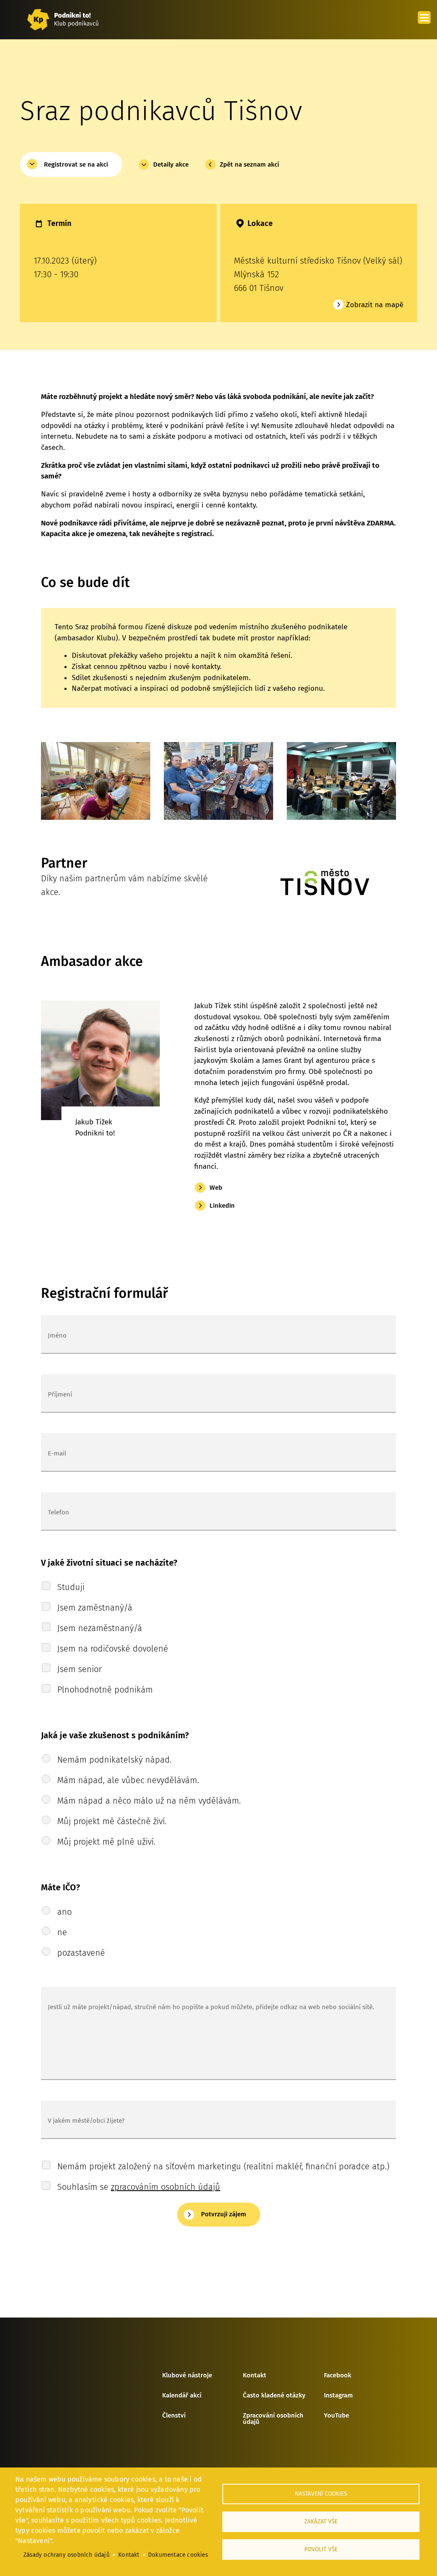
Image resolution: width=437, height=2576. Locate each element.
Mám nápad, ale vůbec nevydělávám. (128, 1780)
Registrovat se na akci (76, 164)
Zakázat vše (321, 2522)
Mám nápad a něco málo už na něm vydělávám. (149, 1801)
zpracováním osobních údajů (166, 2187)
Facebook (338, 2376)
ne (62, 1932)
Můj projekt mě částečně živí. (112, 1821)
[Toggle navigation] (405, 20)
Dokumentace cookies (178, 2555)
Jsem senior (79, 1669)
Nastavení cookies (321, 2494)
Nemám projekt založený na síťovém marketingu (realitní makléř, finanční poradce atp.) (223, 2166)
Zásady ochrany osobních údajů (67, 2555)
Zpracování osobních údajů (273, 2419)
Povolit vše (321, 2549)
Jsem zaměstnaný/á (95, 1608)
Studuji (71, 1587)
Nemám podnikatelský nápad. (114, 1760)
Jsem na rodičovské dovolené (113, 1649)
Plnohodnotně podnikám (105, 1690)
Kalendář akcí (182, 2396)
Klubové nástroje (187, 2376)
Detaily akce (171, 164)
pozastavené (81, 1953)
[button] (96, 785)
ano (64, 1912)
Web (216, 1188)
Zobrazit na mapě (375, 305)
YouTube (336, 2416)
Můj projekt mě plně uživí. (106, 1842)
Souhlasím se (139, 2187)
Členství (174, 2416)
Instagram (338, 2396)
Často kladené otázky (274, 2396)
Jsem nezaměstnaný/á (100, 1628)
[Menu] (424, 18)
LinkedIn (222, 1206)
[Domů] (63, 20)
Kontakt (255, 2376)
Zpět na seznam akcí (249, 164)
